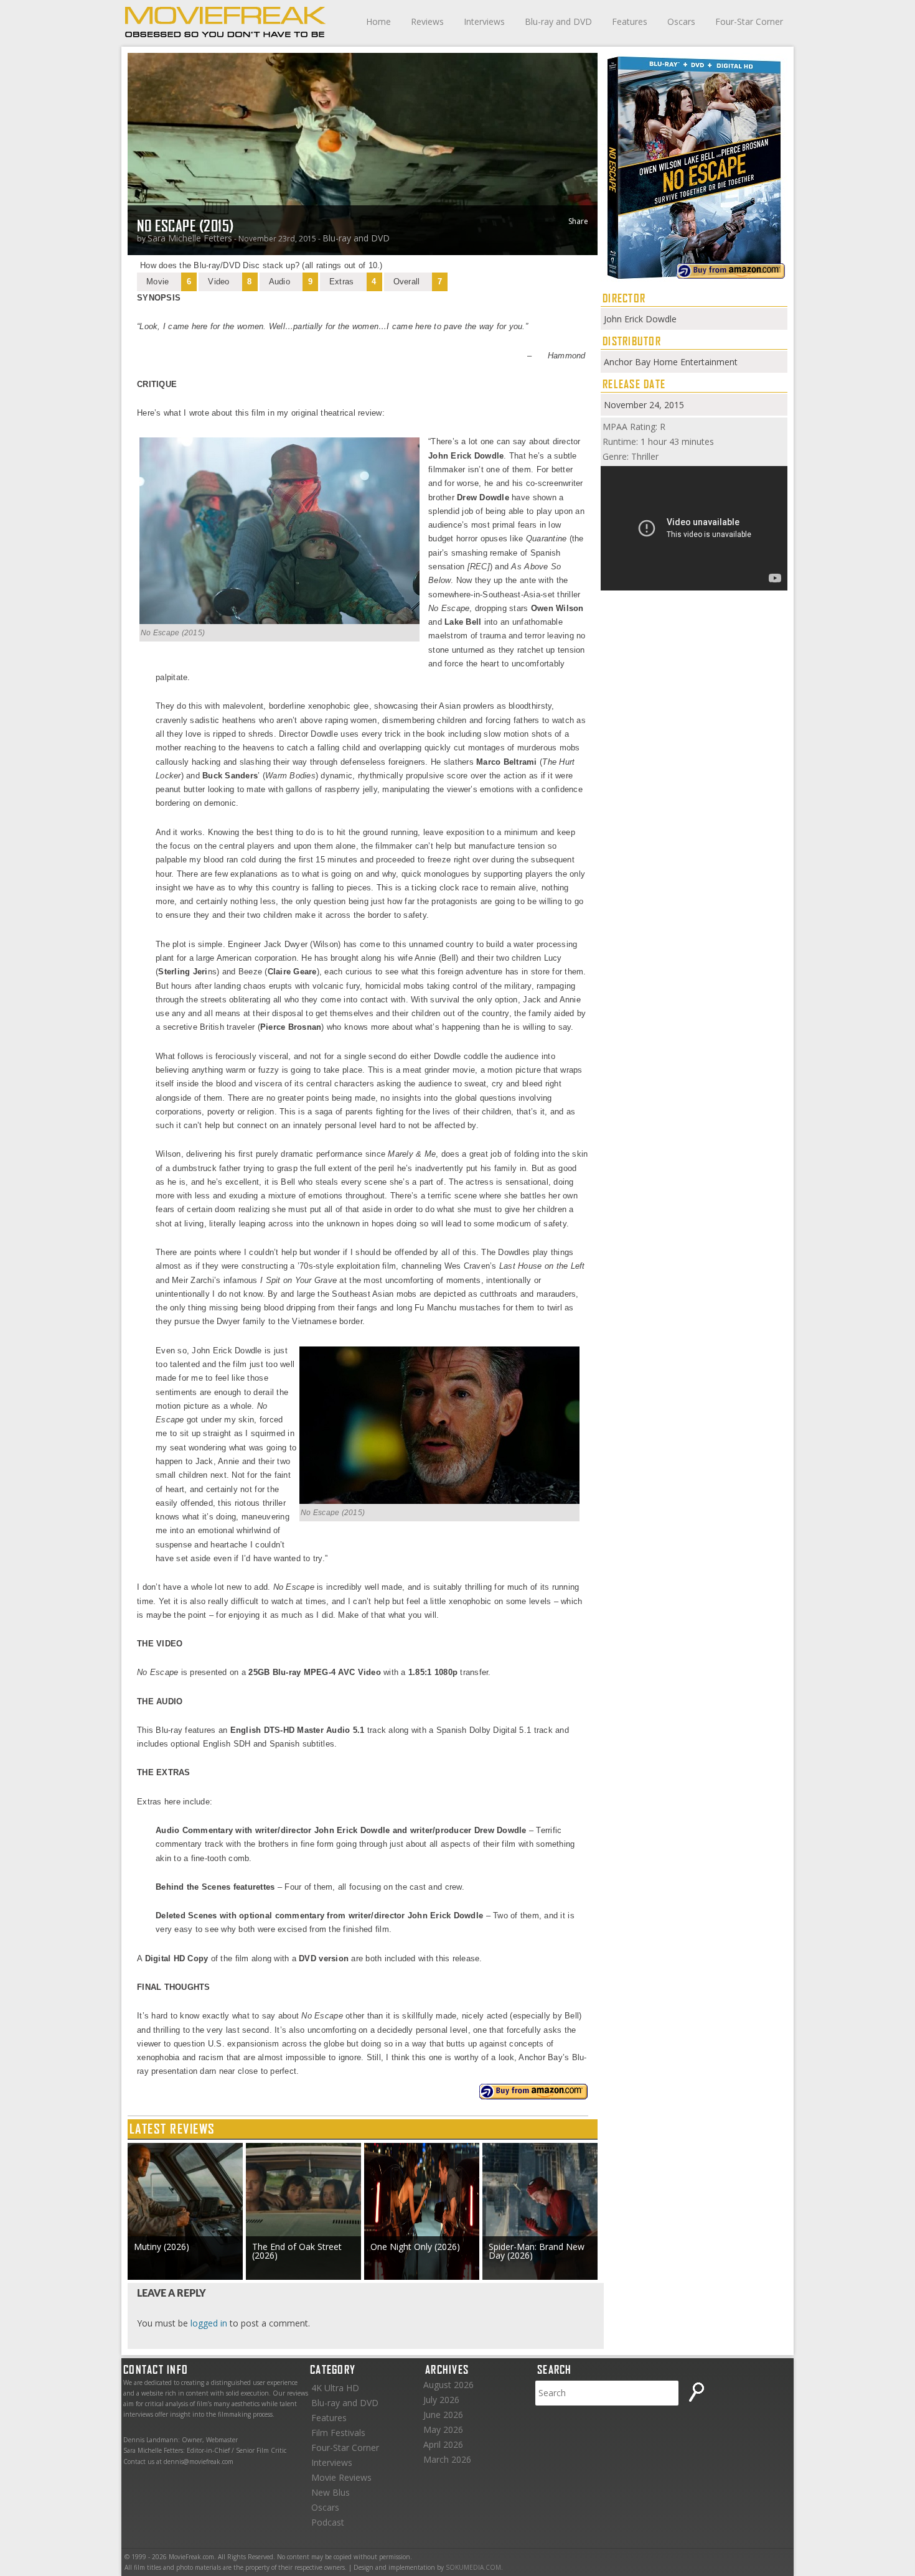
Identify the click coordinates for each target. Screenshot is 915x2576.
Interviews (484, 21)
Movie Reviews (341, 2477)
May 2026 (443, 2429)
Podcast (328, 2522)
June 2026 (443, 2415)
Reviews (427, 21)
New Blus (331, 2492)
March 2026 (447, 2459)
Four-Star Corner (749, 21)
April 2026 (443, 2444)
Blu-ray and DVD (558, 21)
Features (630, 21)
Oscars (681, 21)
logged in (209, 2323)
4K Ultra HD (335, 2388)
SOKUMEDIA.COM (473, 2567)
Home (378, 21)
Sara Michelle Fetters (190, 238)
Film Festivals (338, 2433)
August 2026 (448, 2385)
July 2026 (441, 2400)
